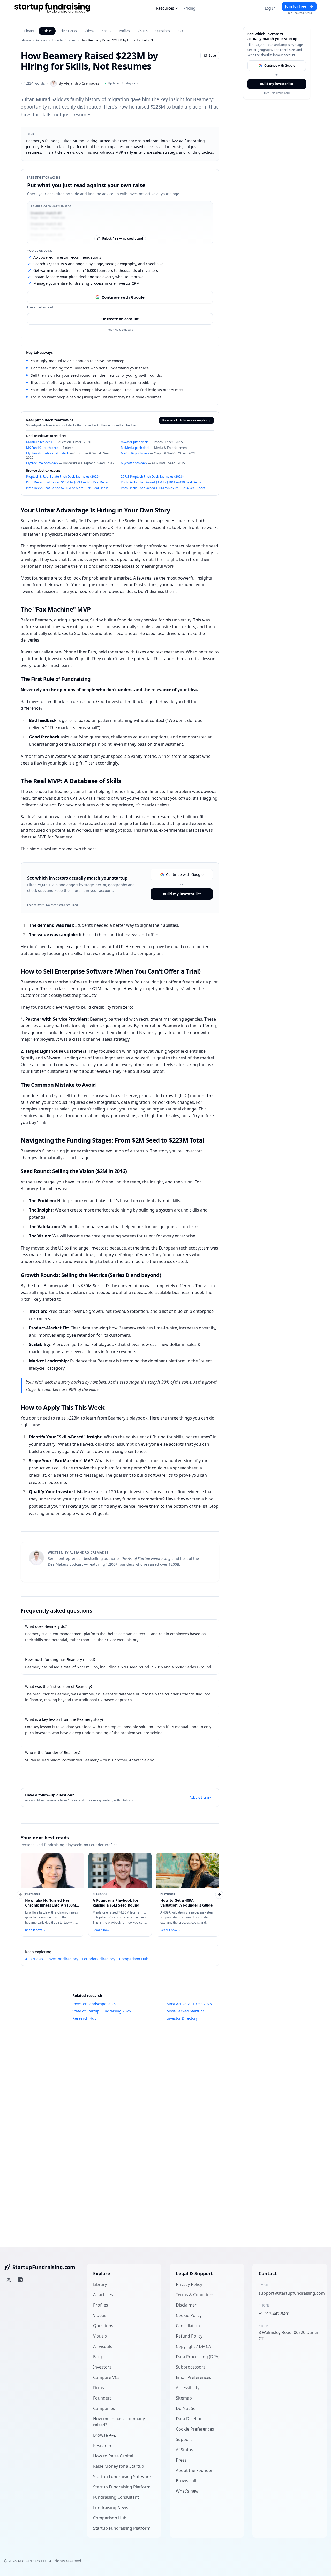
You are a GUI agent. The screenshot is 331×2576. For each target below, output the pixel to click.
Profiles (124, 31)
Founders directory (99, 1959)
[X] (9, 2280)
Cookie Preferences (195, 2429)
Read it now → (35, 1930)
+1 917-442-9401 (274, 2314)
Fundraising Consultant (116, 2497)
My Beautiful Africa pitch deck (47, 453)
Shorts (107, 31)
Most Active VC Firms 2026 (189, 2004)
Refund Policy (189, 2336)
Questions (163, 31)
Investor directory (63, 1959)
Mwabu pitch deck (39, 442)
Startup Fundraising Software (122, 2477)
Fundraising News (111, 2508)
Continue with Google (123, 297)
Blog (97, 2357)
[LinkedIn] (20, 2280)
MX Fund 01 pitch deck (42, 448)
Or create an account (120, 319)
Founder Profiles (64, 40)
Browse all (186, 2481)
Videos (89, 31)
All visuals (103, 2346)
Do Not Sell (187, 2408)
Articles (47, 31)
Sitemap (184, 2398)
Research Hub (85, 2018)
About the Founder (194, 2470)
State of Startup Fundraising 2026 (102, 2011)
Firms (99, 2388)
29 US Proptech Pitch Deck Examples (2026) (152, 477)
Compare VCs (106, 2377)
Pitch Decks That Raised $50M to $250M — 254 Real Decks (163, 488)
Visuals (143, 31)
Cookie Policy (189, 2315)
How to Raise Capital (113, 2456)
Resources (165, 8)
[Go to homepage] (52, 8)
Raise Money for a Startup (119, 2466)
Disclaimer (186, 2305)
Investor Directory (182, 2018)
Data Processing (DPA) (198, 2357)
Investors (102, 2367)
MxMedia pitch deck (135, 448)
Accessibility (188, 2388)
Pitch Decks (69, 31)
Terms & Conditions (195, 2295)
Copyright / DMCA (193, 2346)
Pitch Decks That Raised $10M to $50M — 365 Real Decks (67, 482)
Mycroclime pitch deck (42, 463)
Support (184, 2439)
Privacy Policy (189, 2284)
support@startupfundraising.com (290, 2293)
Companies (104, 2408)
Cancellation (188, 2326)
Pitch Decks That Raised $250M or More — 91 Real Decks (67, 488)
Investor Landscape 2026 (94, 2004)
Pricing (189, 8)
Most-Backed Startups (186, 2011)
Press (181, 2460)
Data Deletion (189, 2419)
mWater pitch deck (134, 442)
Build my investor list (182, 894)
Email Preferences (194, 2377)
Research (102, 2446)
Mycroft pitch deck (134, 463)
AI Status (185, 2450)
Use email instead (40, 307)
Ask (180, 31)
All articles (34, 1959)
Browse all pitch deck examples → (186, 420)
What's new (187, 2491)
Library (29, 31)
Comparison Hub (134, 1959)
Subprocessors (191, 2367)
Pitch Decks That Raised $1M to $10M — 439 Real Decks (161, 482)
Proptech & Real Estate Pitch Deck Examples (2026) (63, 477)
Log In (270, 8)
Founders (102, 2398)
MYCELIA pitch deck (135, 453)
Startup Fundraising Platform (122, 2487)
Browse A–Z (104, 2435)
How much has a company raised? (119, 2422)
